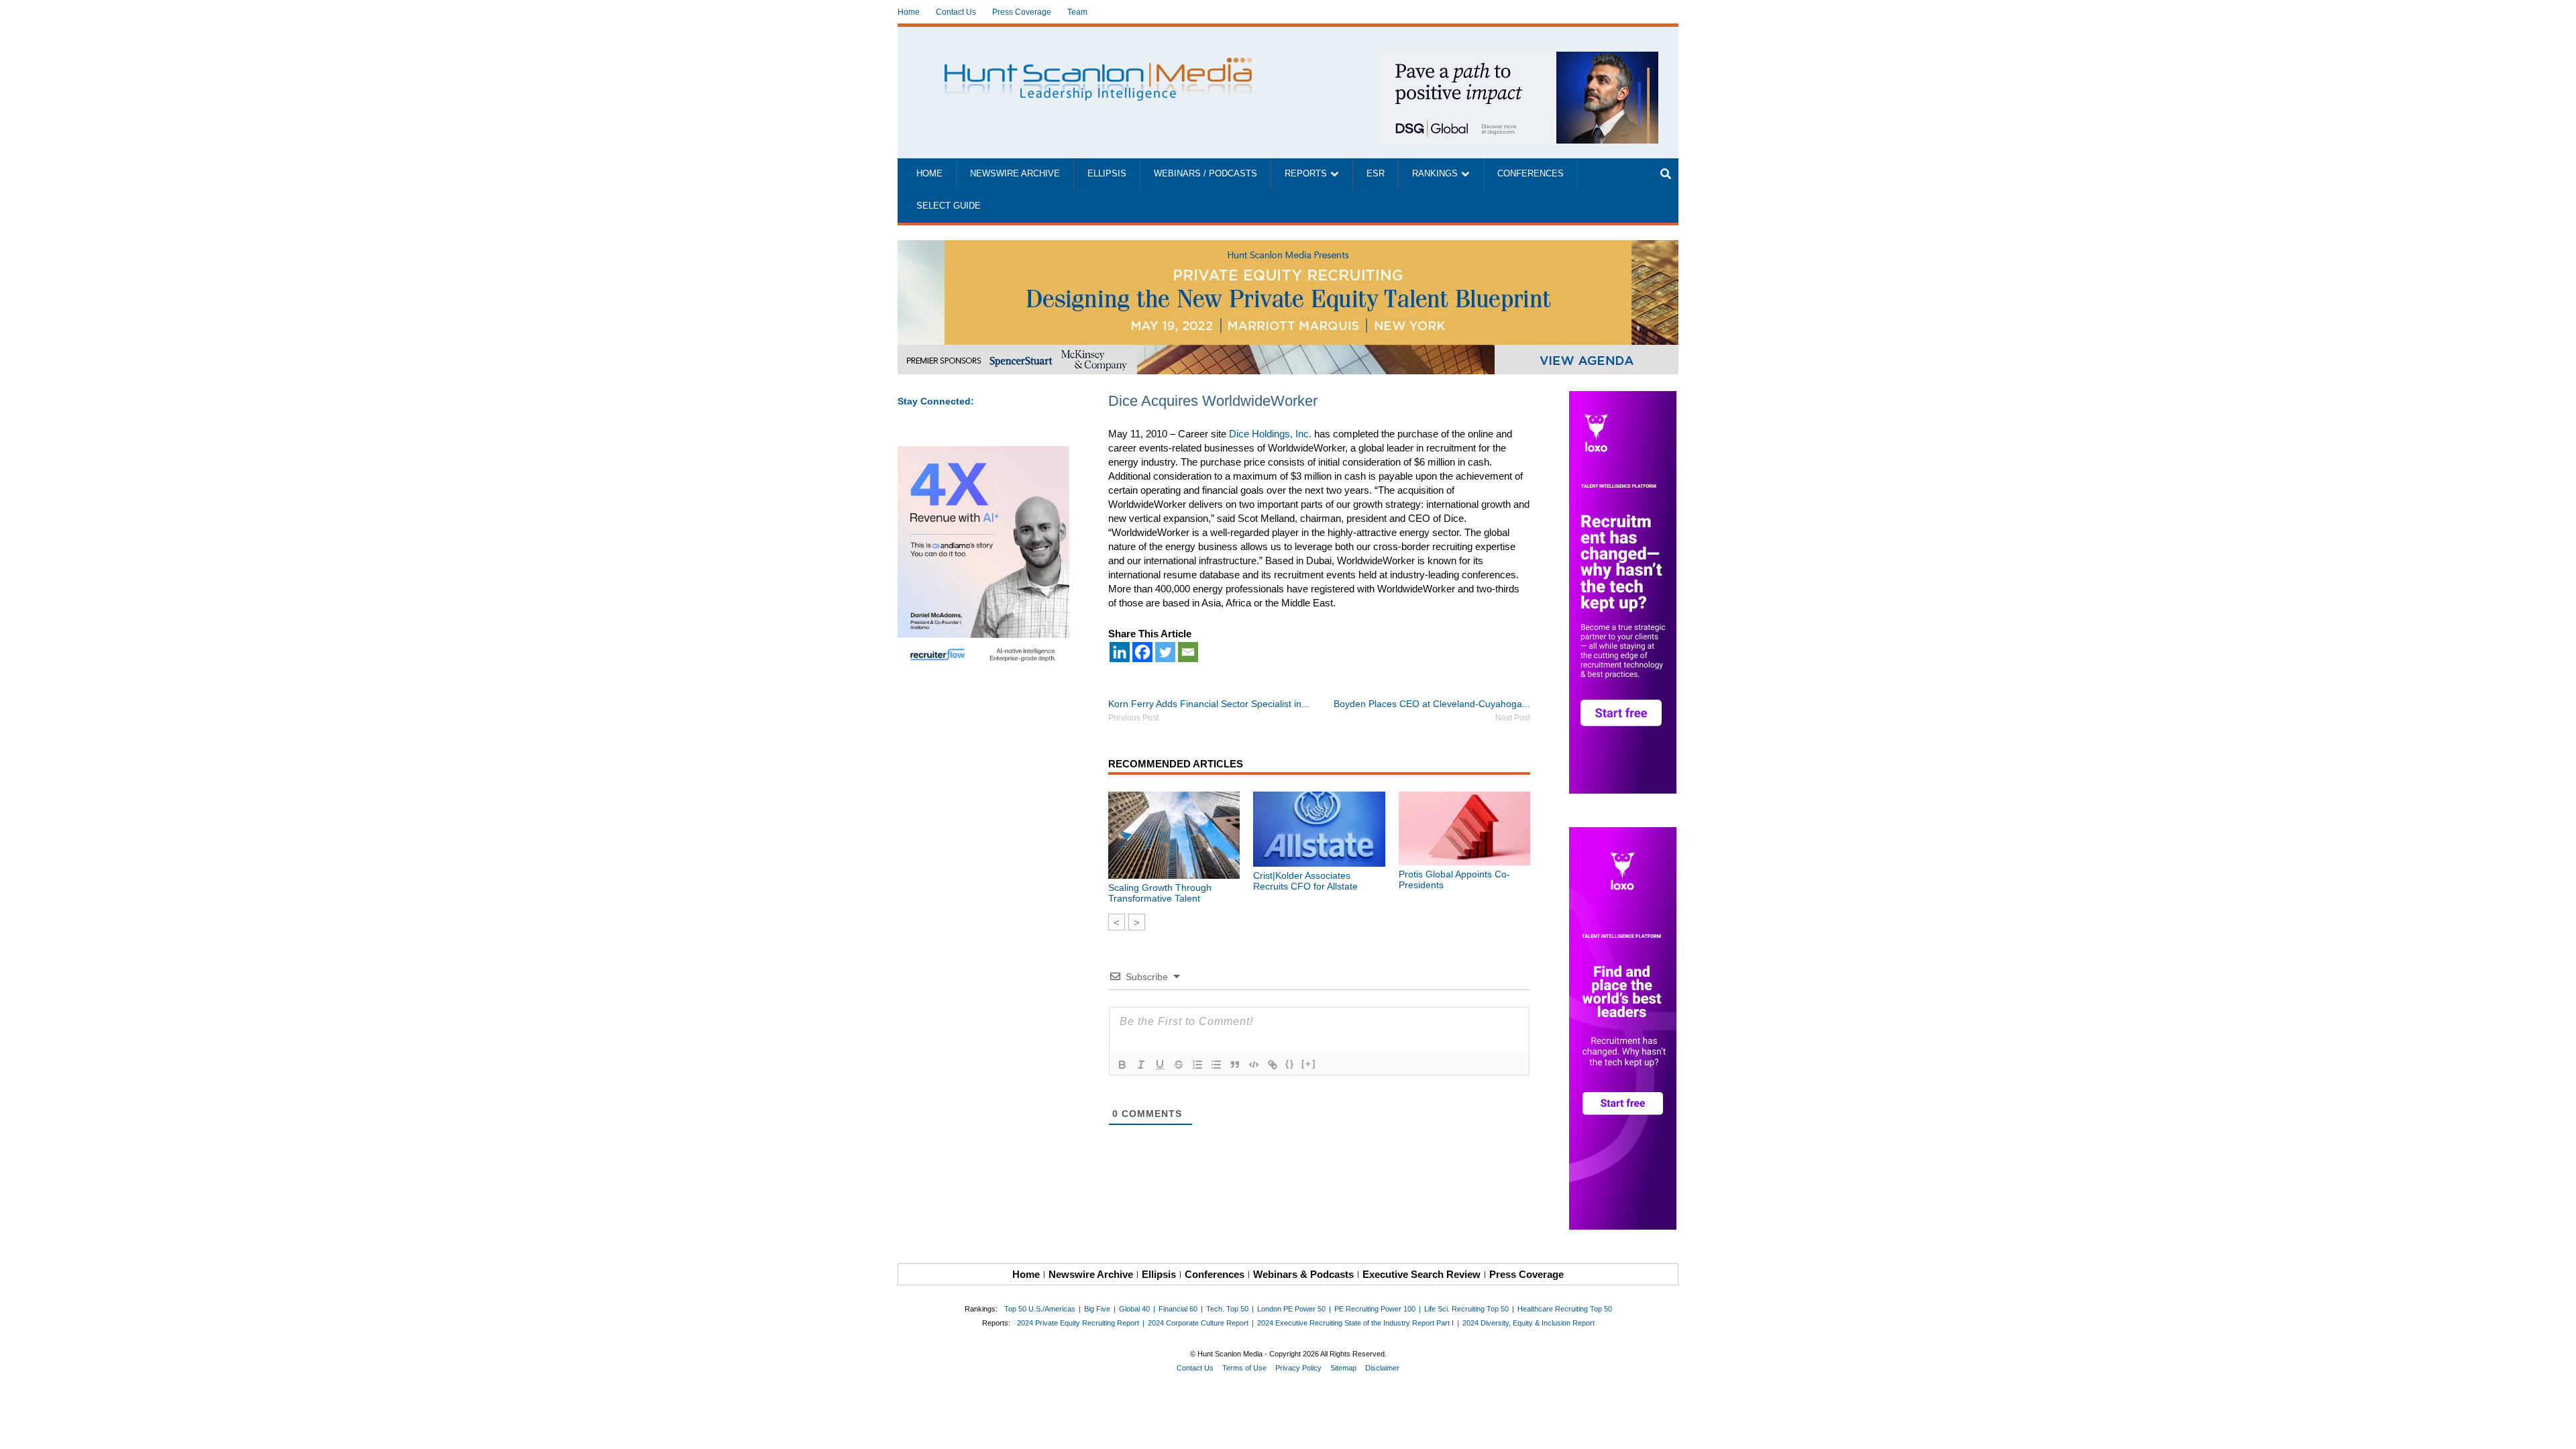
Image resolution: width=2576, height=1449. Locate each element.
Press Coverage (1022, 12)
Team (1077, 12)
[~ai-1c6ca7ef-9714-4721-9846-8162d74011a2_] (1517, 59)
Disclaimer (1382, 1368)
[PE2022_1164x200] (1288, 247)
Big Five (1097, 1309)
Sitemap (1343, 1368)
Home (909, 12)
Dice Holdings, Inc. (1270, 434)
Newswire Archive (1015, 174)
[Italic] (1141, 1065)
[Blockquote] (1235, 1065)
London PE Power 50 (1291, 1309)
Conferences (1531, 174)
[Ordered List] (1197, 1065)
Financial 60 (1178, 1309)
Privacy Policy (1298, 1368)
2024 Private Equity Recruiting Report (1078, 1323)
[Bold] (1122, 1065)
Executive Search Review (1421, 1274)
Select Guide (949, 206)
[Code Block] (1254, 1065)
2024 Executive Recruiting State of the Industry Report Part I (1355, 1323)
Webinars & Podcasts (1303, 1274)
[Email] (1188, 652)
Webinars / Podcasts (1205, 174)
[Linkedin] (1120, 652)
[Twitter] (1165, 652)
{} (1290, 1064)
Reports (1306, 174)
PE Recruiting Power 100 (1375, 1309)
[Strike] (1179, 1065)
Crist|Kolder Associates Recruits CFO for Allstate (1305, 881)
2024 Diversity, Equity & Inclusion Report (1528, 1323)
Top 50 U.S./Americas (1040, 1309)
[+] (1309, 1064)
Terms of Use (1244, 1368)
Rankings (1435, 174)
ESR (1376, 174)
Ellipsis (1107, 174)
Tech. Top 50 (1227, 1309)
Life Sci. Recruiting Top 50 (1466, 1309)
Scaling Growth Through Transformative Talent (1160, 893)
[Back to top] (2557, 1430)
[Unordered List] (1216, 1065)
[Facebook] (1142, 652)
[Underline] (1160, 1065)
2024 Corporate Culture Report (1198, 1323)
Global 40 (1134, 1309)
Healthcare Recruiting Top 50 (1565, 1309)
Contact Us (956, 12)
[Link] (1273, 1065)
